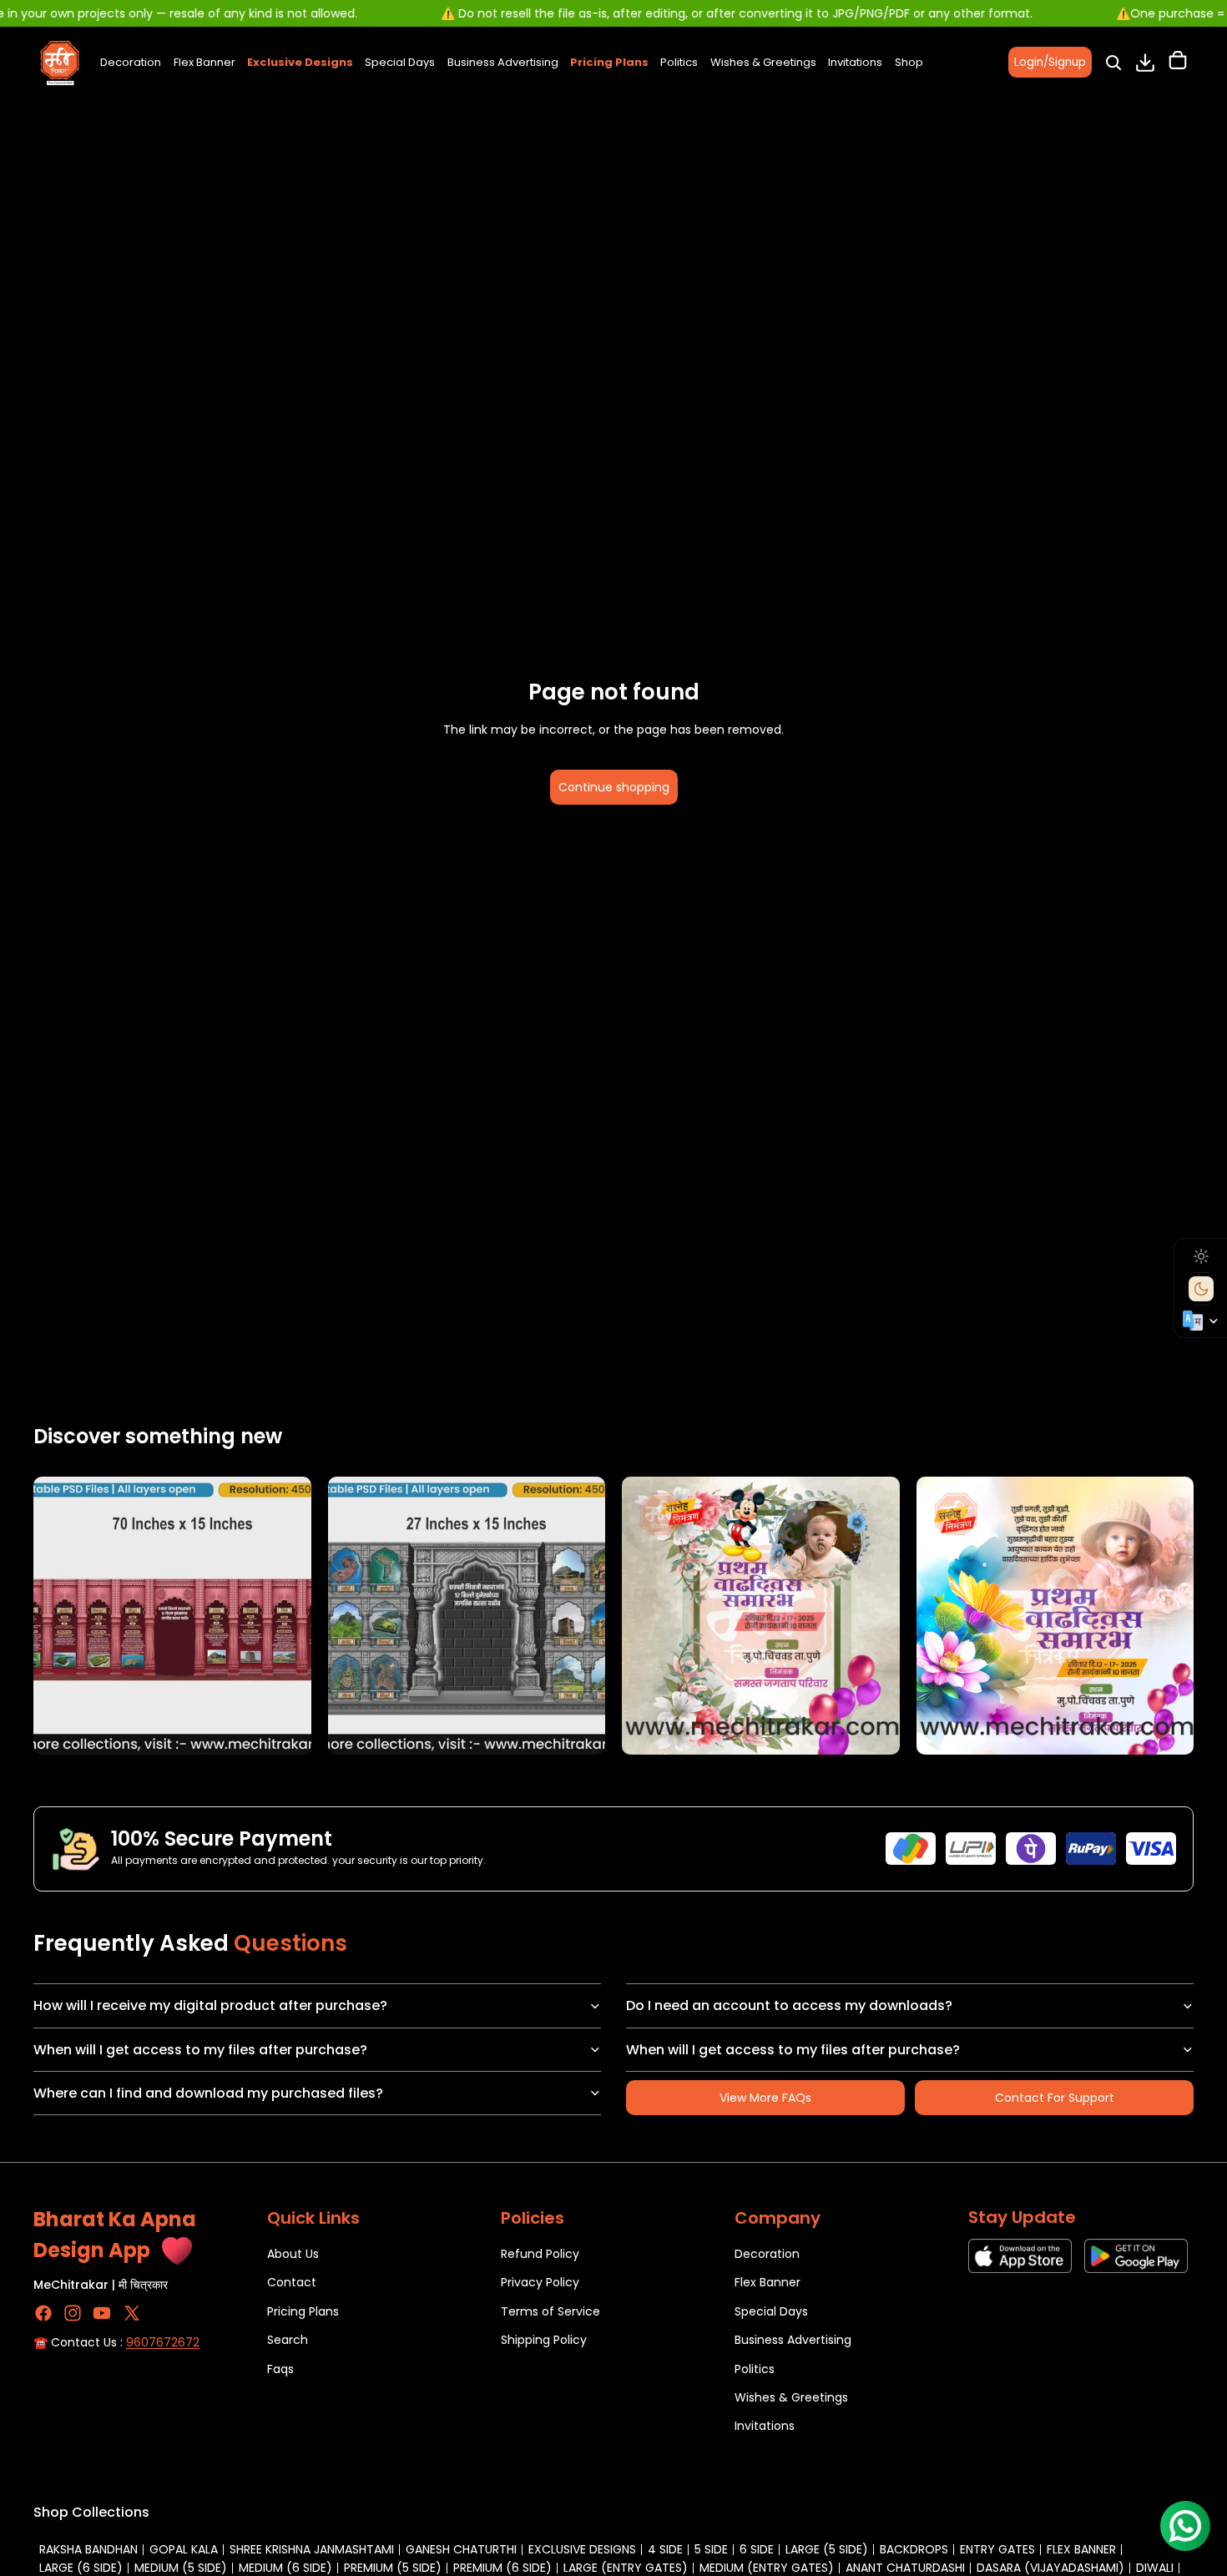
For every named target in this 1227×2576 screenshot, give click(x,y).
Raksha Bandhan (88, 2549)
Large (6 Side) (81, 2568)
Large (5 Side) (827, 2549)
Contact (292, 2283)
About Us (293, 2254)
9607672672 (163, 2342)
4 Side (665, 2549)
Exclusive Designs (582, 2549)
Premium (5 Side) (393, 2568)
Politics (755, 2369)
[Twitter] (132, 2313)
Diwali (1155, 2568)
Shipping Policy (544, 2340)
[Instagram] (73, 2313)
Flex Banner (768, 2283)
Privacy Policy (540, 2283)
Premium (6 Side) (502, 2568)
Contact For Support (1055, 2098)
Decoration (767, 2254)
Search (288, 2340)
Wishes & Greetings (791, 2397)
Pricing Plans (303, 2311)
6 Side (757, 2549)
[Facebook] (43, 2313)
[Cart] (1178, 63)
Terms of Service (550, 2311)
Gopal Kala (184, 2549)
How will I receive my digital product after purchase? (210, 2005)
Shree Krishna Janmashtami (312, 2549)
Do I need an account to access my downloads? (789, 2005)
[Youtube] (102, 2313)
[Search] (1113, 63)
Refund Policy (540, 2254)
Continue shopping (614, 787)
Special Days (771, 2311)
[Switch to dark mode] (1201, 1289)
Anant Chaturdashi (905, 2568)
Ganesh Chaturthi (461, 2549)
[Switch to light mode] (1201, 1256)
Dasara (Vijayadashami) (1050, 2568)
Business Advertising (793, 2340)
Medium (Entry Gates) (767, 2568)
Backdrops (914, 2549)
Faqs (280, 2369)
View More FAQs (765, 2098)
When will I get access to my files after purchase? (200, 2050)
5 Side (711, 2549)
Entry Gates (997, 2549)
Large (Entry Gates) (626, 2568)
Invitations (765, 2426)
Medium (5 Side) (181, 2568)
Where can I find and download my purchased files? (208, 2093)
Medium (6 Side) (285, 2568)
